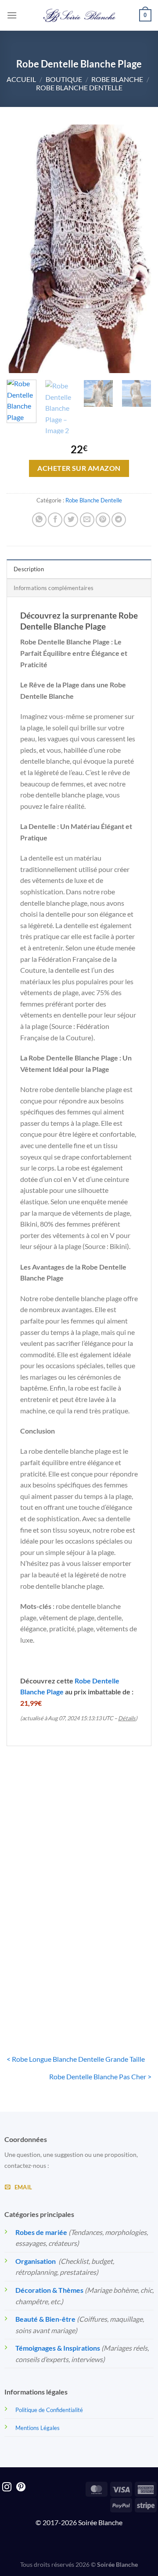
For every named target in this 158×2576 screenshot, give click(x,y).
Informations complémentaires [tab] (54, 588)
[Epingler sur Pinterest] (103, 520)
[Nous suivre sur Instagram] (7, 2488)
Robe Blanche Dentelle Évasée (117, 1988)
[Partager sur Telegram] (119, 520)
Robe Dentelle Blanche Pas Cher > (100, 2076)
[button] (12, 15)
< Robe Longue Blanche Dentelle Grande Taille (76, 2059)
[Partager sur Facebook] (55, 520)
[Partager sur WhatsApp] (39, 520)
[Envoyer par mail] (87, 520)
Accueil (21, 79)
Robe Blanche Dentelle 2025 (117, 1861)
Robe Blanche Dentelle (79, 87)
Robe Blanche (117, 79)
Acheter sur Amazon (79, 468)
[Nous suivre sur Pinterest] (21, 2488)
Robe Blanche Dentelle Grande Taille (41, 1865)
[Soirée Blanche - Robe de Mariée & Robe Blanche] (79, 15)
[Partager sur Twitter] (71, 520)
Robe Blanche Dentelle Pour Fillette (41, 1988)
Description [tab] (29, 569)
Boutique (64, 79)
